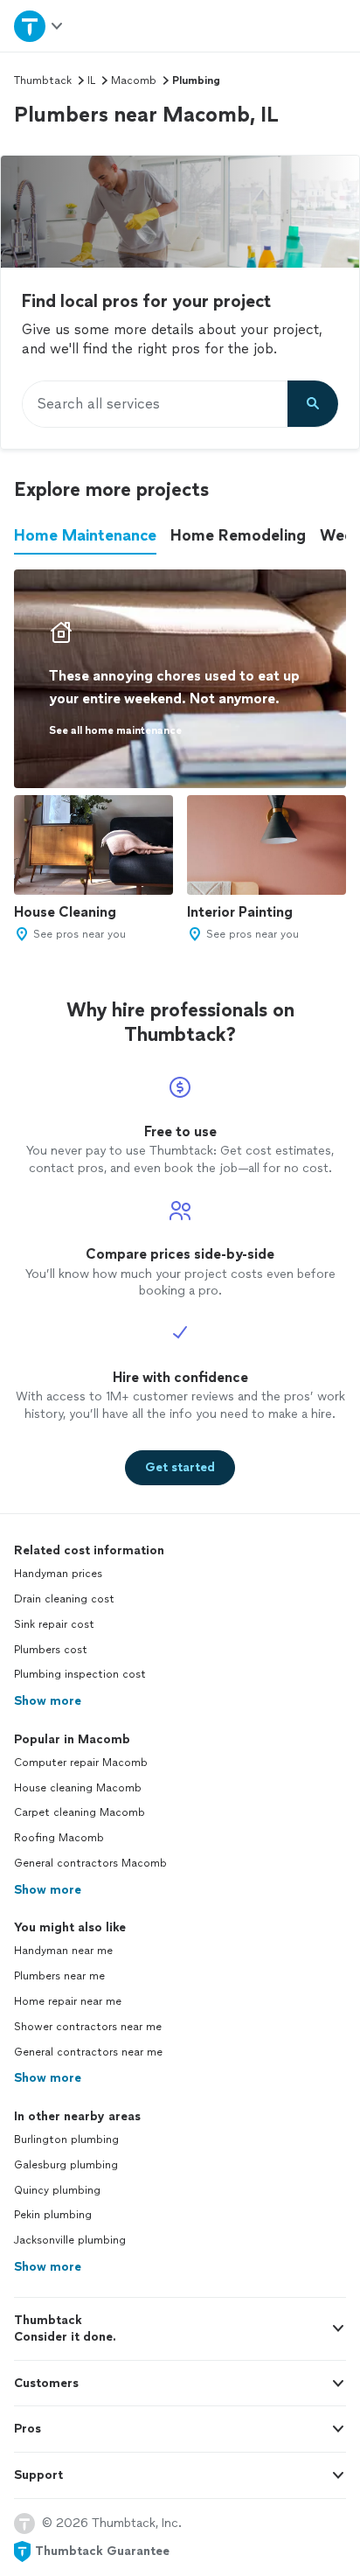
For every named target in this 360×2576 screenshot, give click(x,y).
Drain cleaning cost (64, 1599)
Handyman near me (63, 1951)
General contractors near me (88, 2052)
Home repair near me (68, 2001)
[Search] (313, 404)
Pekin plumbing (53, 2215)
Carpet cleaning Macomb (80, 1812)
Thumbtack (43, 80)
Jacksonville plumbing (70, 2240)
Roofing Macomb (59, 1838)
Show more (48, 1701)
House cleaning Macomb (78, 1788)
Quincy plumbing (57, 2190)
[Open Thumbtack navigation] (39, 26)
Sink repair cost (54, 1624)
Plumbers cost (51, 1650)
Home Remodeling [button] (238, 535)
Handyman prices (58, 1574)
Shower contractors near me (88, 2027)
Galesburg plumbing (66, 2165)
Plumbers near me (59, 1976)
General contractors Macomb (90, 1863)
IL (91, 80)
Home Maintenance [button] (85, 535)
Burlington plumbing (66, 2140)
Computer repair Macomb (81, 1763)
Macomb (134, 80)
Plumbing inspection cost (80, 1674)
